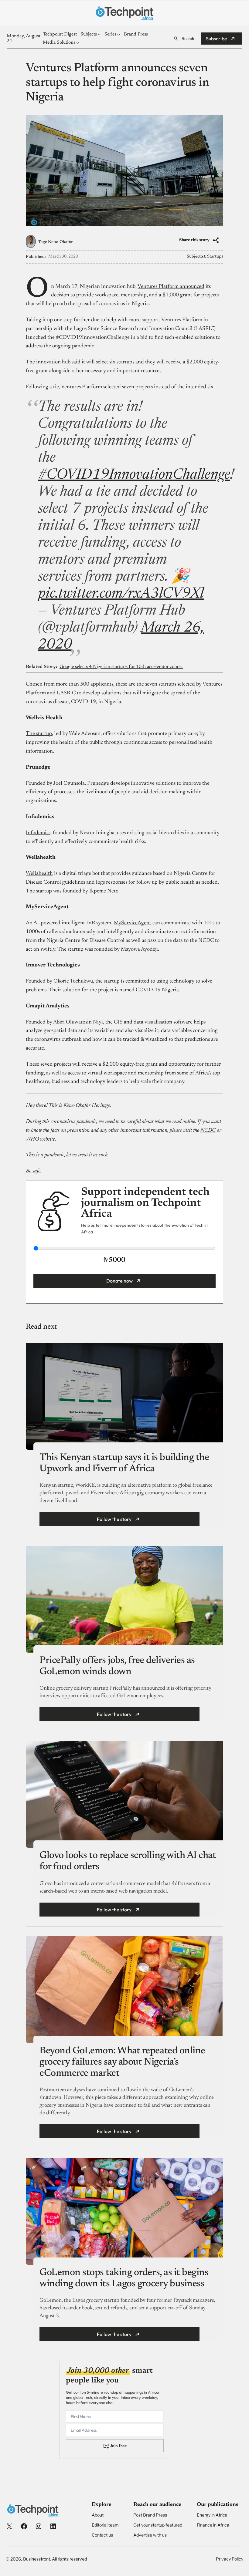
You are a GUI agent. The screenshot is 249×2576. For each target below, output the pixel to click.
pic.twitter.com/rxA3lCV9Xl (121, 594)
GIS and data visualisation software (153, 1022)
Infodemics (38, 833)
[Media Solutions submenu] (78, 43)
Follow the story (114, 1519)
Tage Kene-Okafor (55, 242)
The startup (39, 734)
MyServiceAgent (132, 923)
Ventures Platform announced (171, 287)
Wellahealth (39, 874)
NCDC (208, 1131)
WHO (32, 1139)
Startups (215, 257)
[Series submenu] (119, 34)
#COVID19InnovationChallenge (134, 475)
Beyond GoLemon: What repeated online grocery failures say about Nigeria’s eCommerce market (122, 2062)
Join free (118, 2446)
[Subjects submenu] (99, 34)
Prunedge (98, 784)
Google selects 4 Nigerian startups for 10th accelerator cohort (121, 667)
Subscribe (217, 39)
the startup (107, 981)
